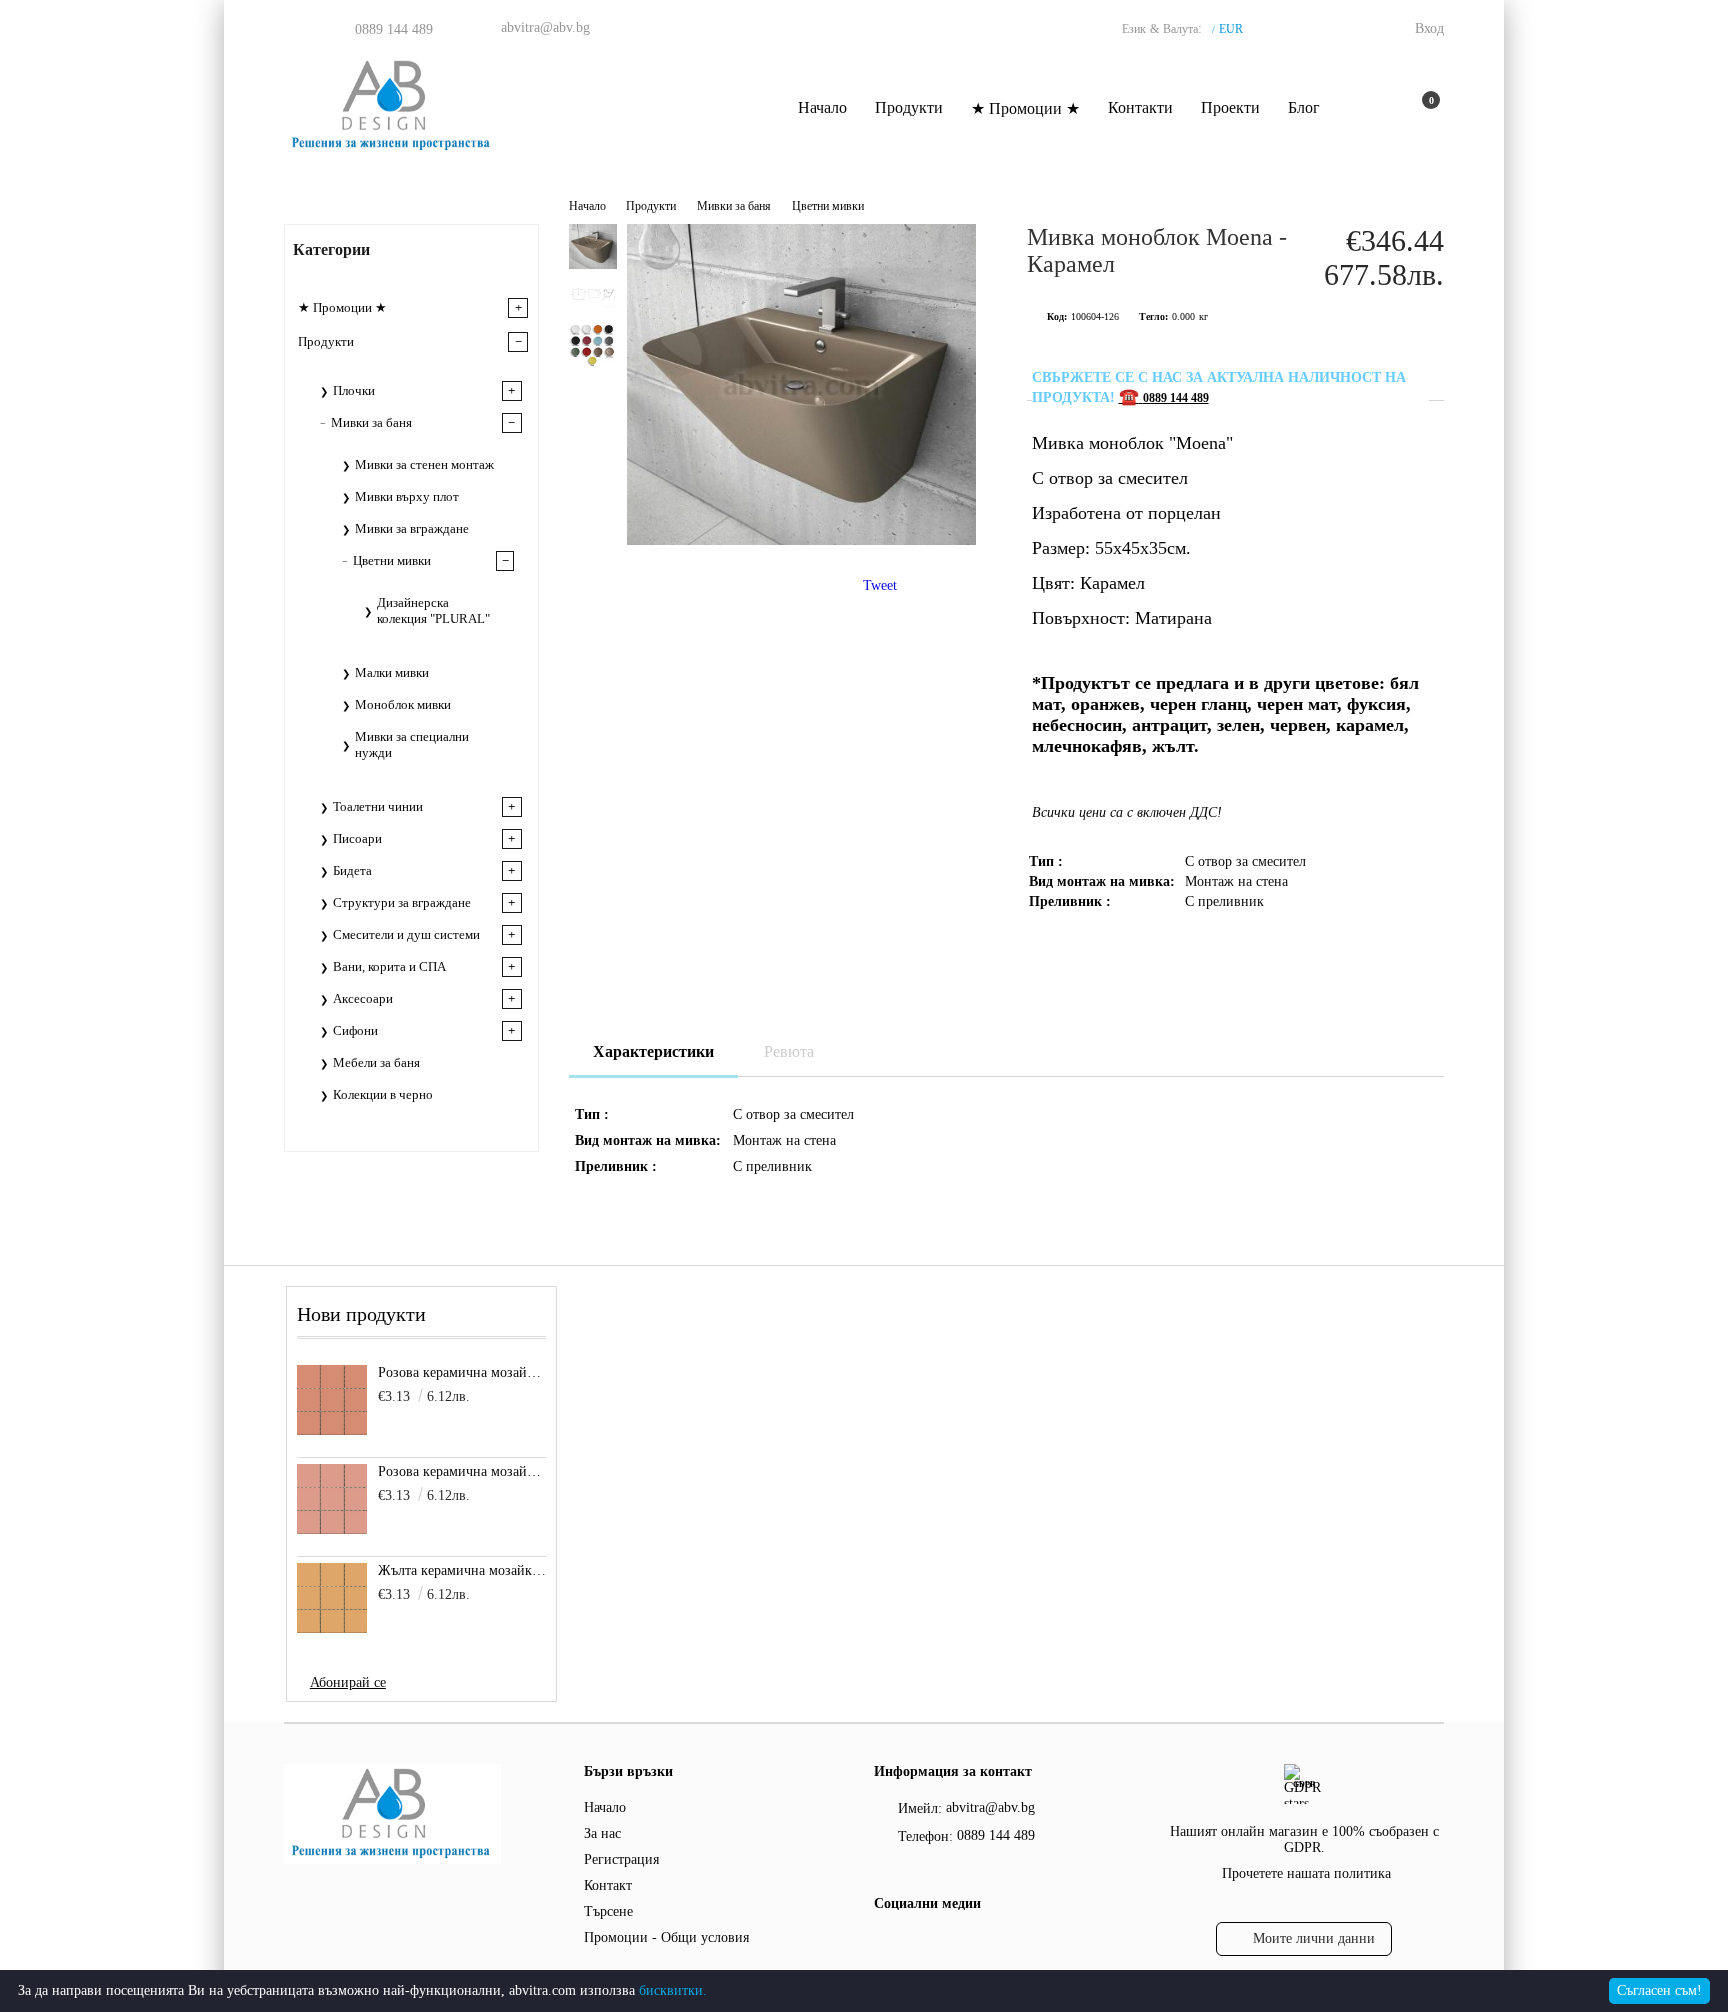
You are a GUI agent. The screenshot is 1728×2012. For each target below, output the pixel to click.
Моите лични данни (1314, 1938)
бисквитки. (673, 1990)
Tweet (880, 585)
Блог (1304, 107)
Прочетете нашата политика (1306, 1873)
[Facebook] (885, 1944)
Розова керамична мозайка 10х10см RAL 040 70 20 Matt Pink (462, 1471)
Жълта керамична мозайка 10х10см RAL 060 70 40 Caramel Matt (462, 1570)
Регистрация (621, 1859)
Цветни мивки (828, 206)
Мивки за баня (734, 206)
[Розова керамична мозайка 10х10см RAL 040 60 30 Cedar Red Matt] (332, 1400)
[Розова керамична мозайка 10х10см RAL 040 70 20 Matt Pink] (332, 1499)
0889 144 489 (394, 29)
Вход (1429, 28)
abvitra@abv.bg (545, 27)
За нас (602, 1833)
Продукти (909, 107)
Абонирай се (348, 1682)
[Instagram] (925, 1944)
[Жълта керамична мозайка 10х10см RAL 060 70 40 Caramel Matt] (332, 1598)
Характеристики (653, 1051)
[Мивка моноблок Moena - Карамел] (801, 540)
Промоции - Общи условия (666, 1937)
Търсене (608, 1911)
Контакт (608, 1885)
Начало (822, 107)
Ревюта (789, 1051)
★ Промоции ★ (1025, 108)
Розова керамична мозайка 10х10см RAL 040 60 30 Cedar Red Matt (462, 1372)
